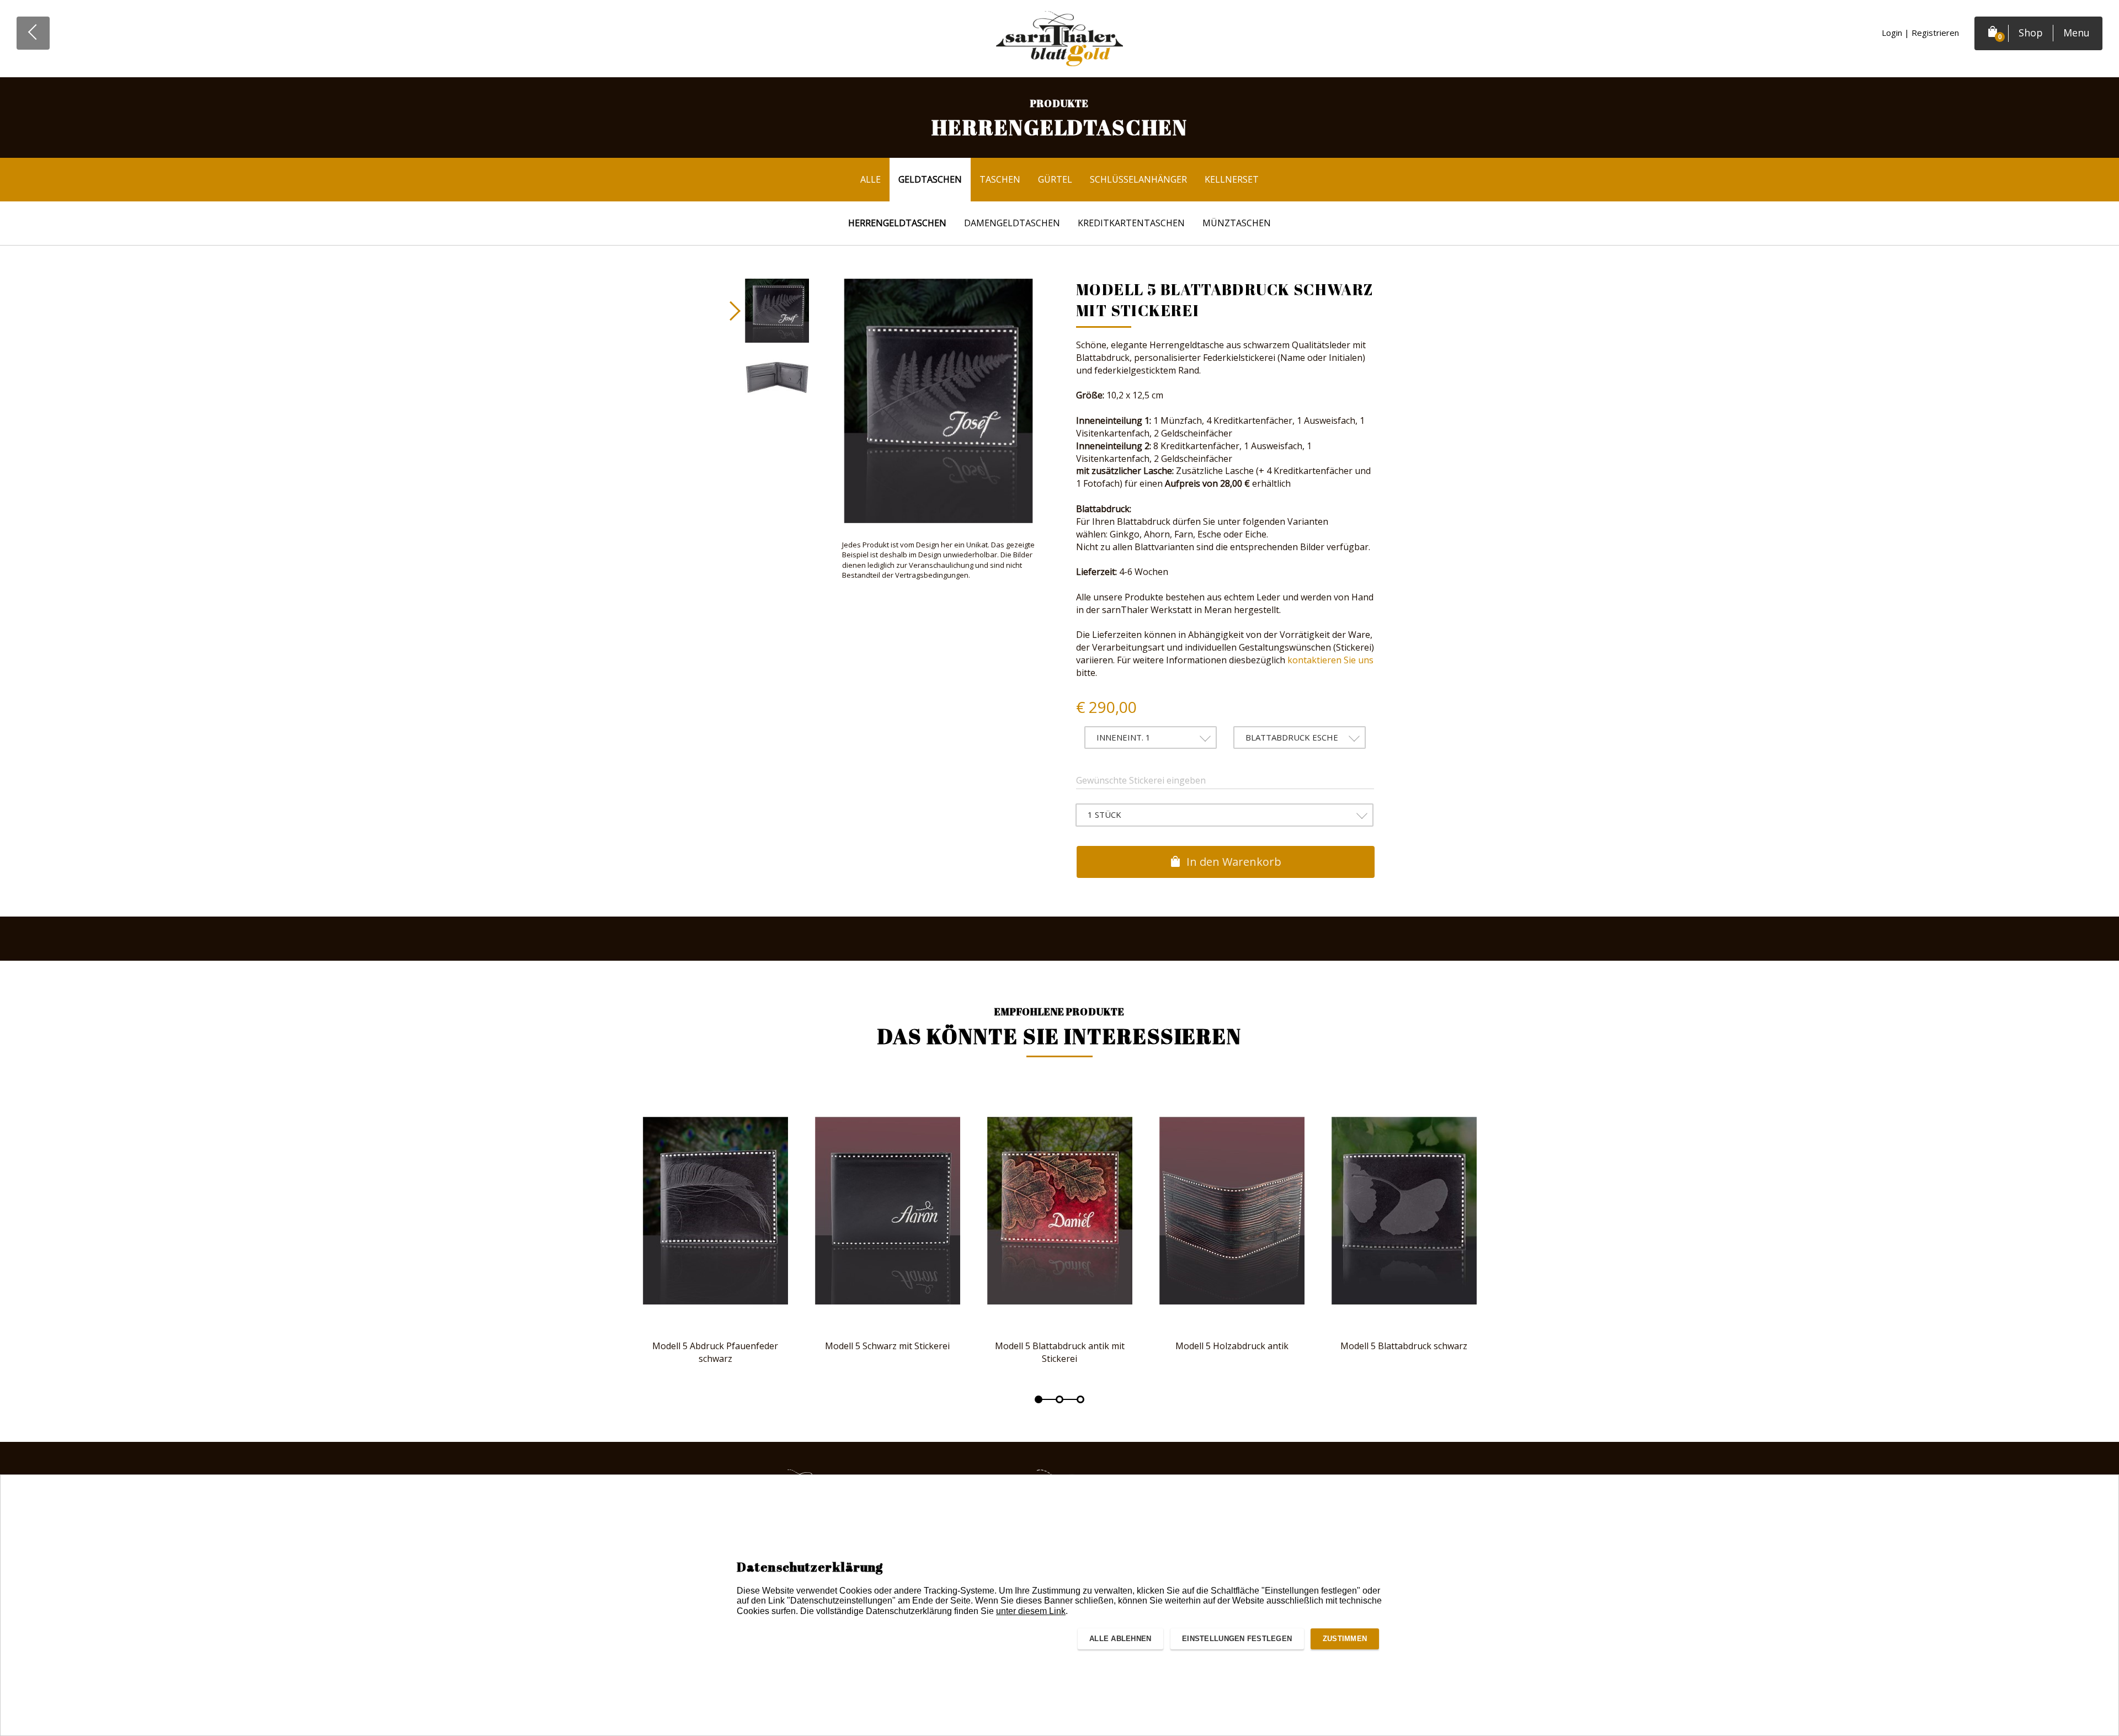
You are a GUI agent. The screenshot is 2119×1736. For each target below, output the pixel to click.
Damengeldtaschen (1012, 223)
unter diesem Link (1031, 1611)
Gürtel (1055, 179)
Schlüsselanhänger (1138, 179)
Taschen (1000, 179)
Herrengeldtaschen (897, 223)
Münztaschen (1237, 223)
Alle (871, 179)
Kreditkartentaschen (1131, 223)
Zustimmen (1345, 1639)
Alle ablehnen (1120, 1639)
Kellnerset (1232, 179)
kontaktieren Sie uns (1330, 660)
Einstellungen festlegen (1237, 1639)
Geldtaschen (930, 179)
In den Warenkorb (1232, 862)
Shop (2031, 33)
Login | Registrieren (1920, 33)
